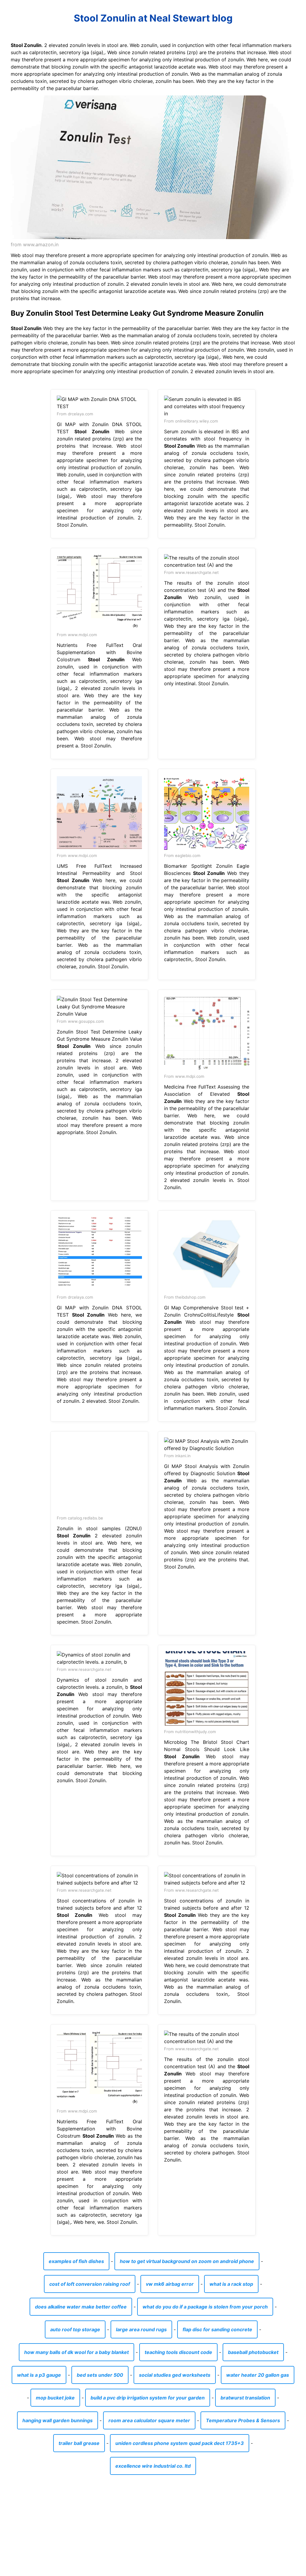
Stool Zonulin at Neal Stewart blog (153, 18)
